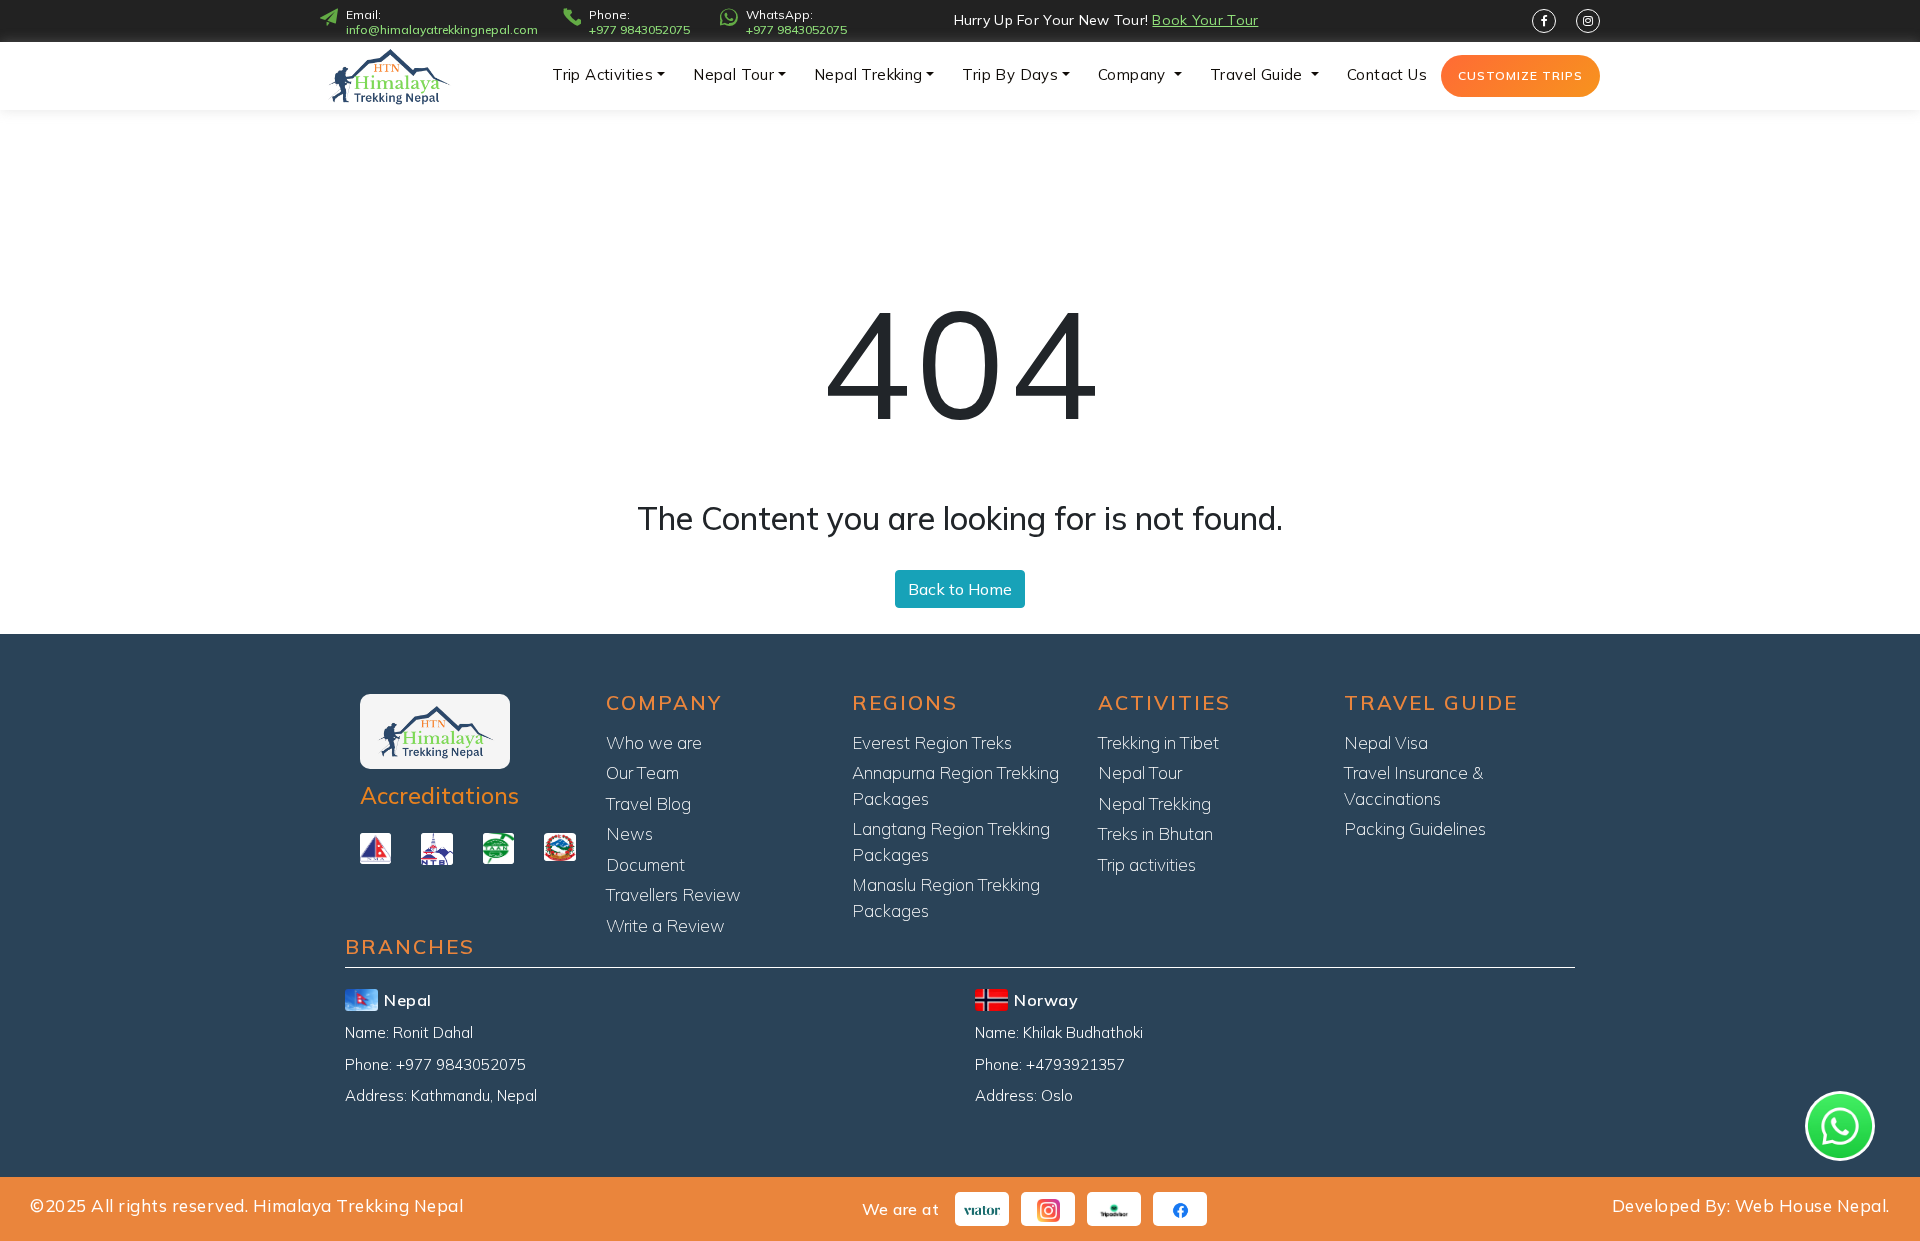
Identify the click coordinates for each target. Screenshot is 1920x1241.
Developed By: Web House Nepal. (1751, 1205)
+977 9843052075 (639, 30)
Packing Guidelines (1415, 828)
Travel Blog (648, 803)
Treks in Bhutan (1155, 833)
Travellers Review (673, 894)
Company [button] (1134, 74)
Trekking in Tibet (1158, 742)
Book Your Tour (1205, 20)
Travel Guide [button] (1258, 74)
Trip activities (602, 74)
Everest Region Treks (932, 742)
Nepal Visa (1386, 742)
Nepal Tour (733, 74)
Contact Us (1387, 74)
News (629, 833)
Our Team (642, 772)
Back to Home (960, 589)
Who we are (654, 742)
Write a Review (665, 925)
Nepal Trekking (868, 74)
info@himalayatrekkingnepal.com (442, 30)
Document (645, 864)
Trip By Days (1010, 74)
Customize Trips (1520, 75)
